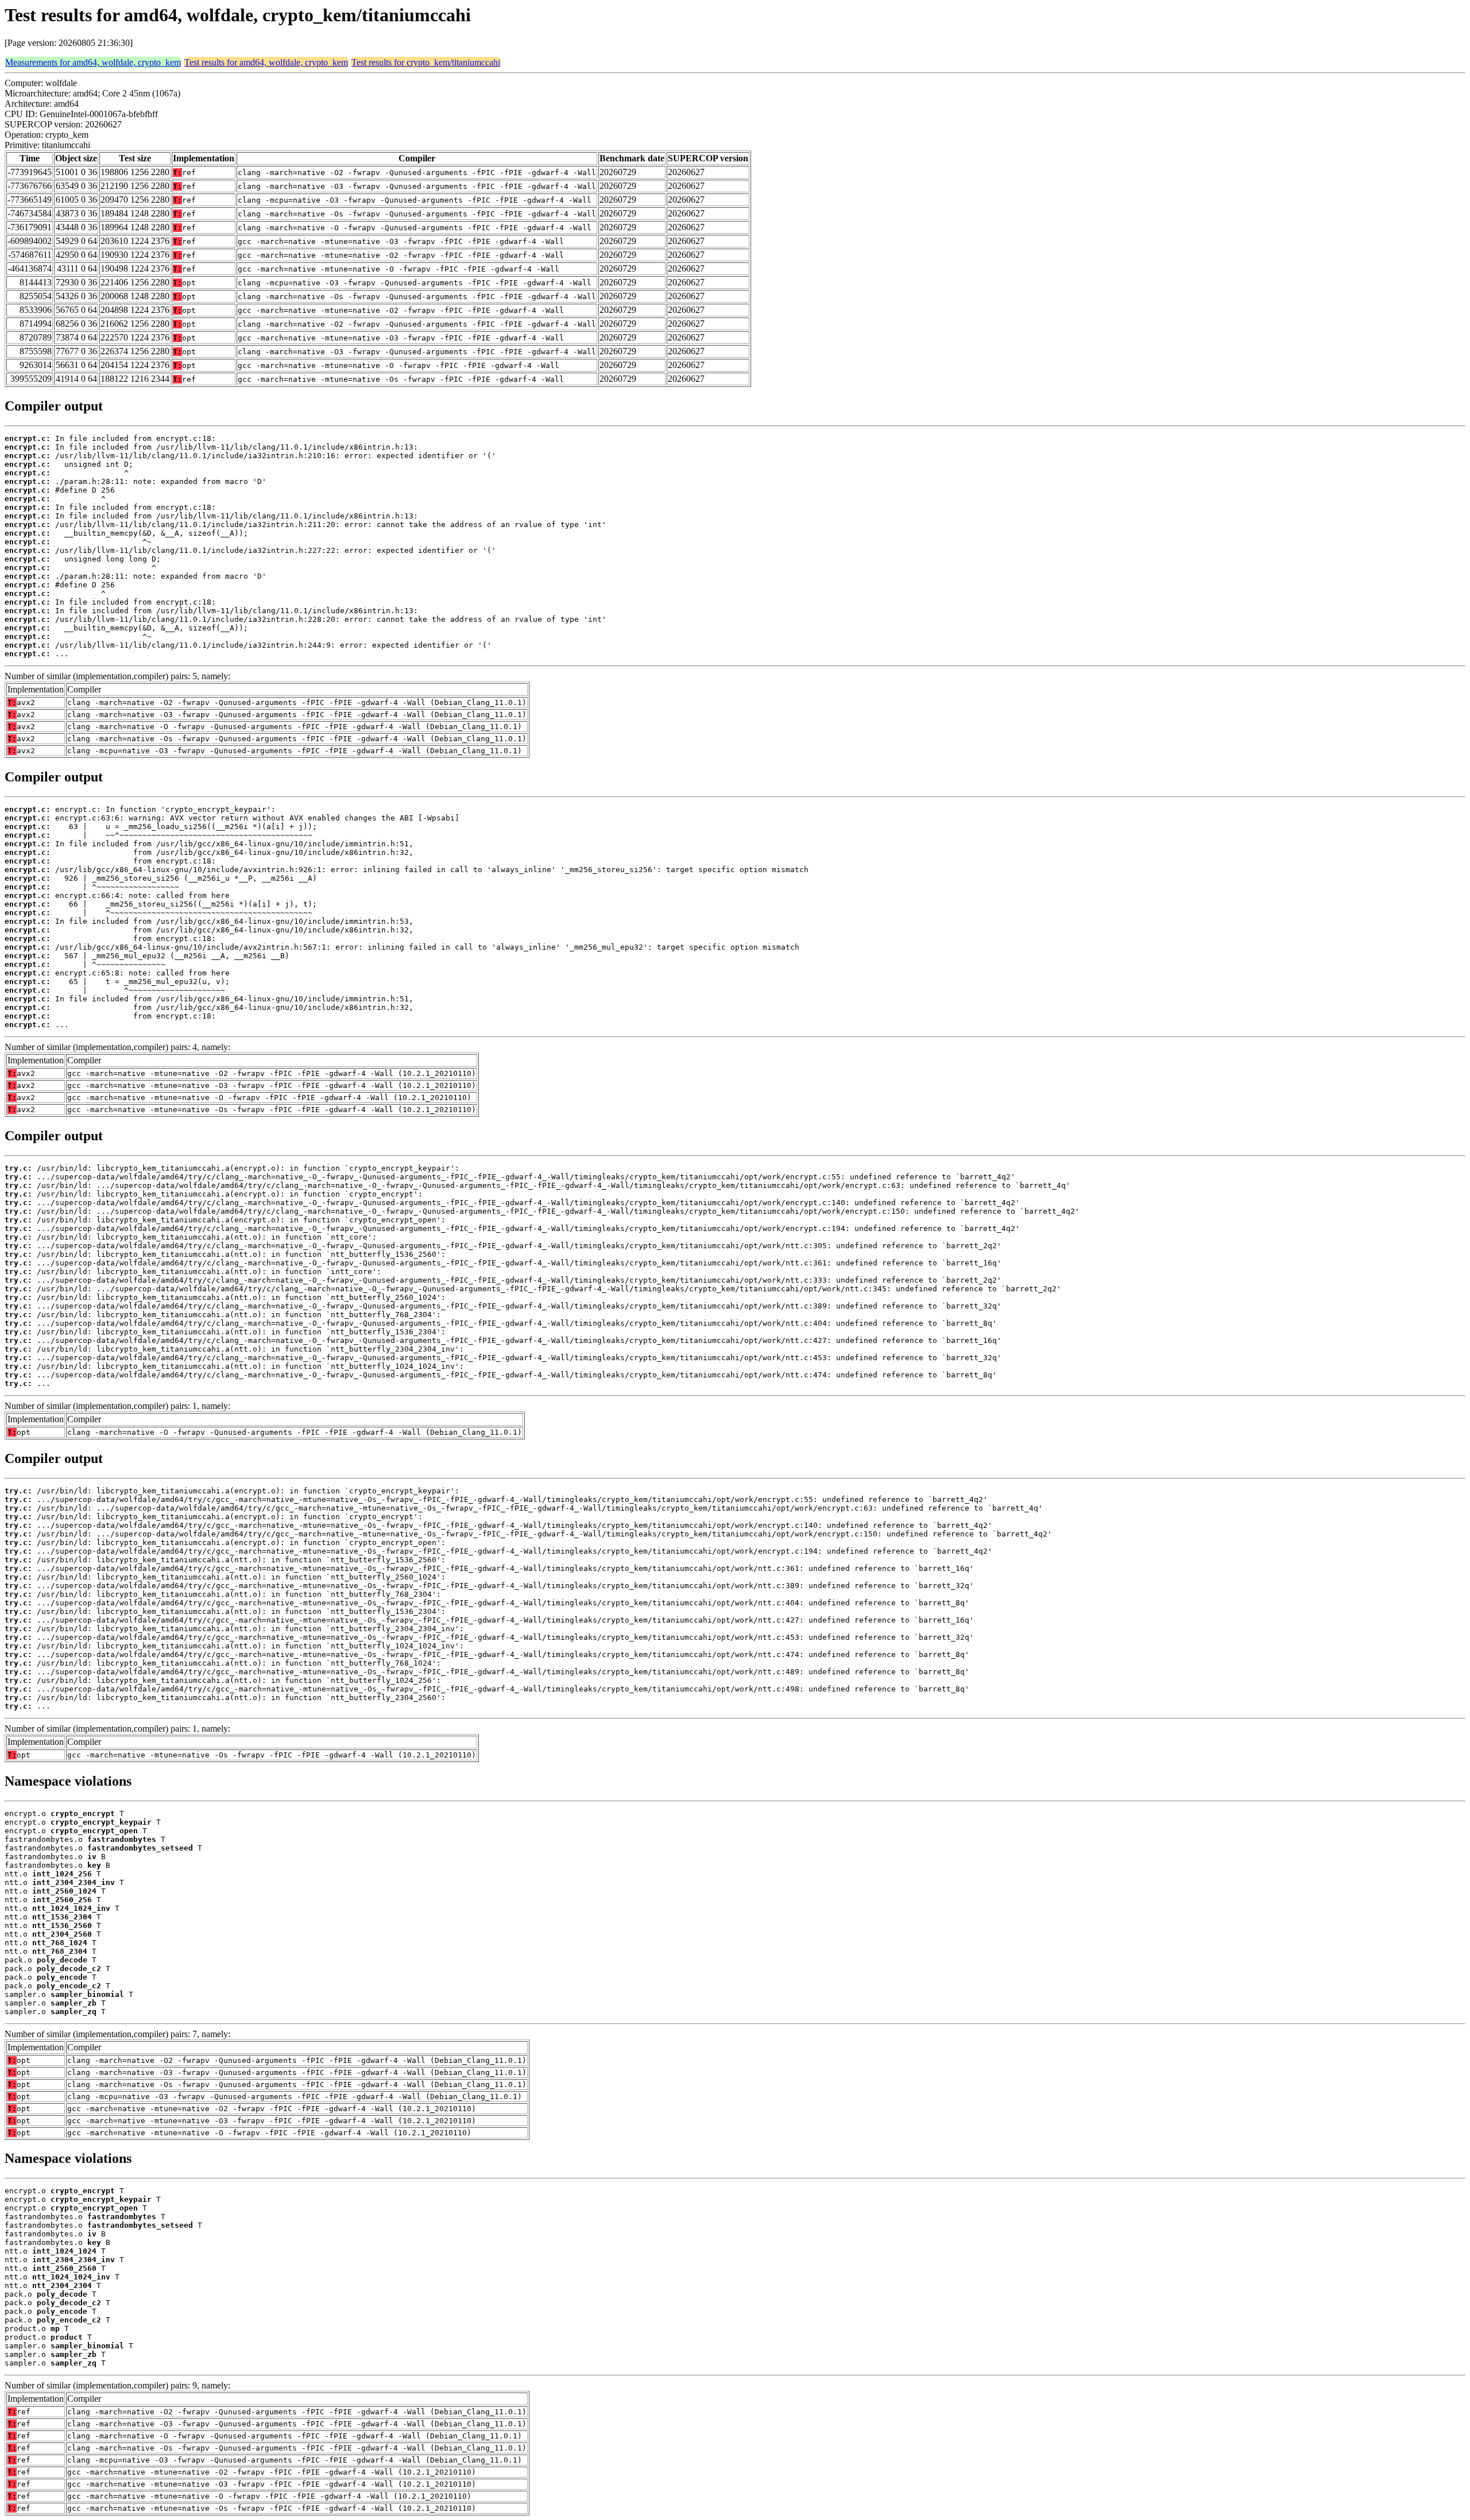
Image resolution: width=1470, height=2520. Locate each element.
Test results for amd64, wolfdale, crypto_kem (266, 62)
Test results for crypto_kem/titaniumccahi (426, 62)
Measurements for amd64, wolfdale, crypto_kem (93, 62)
